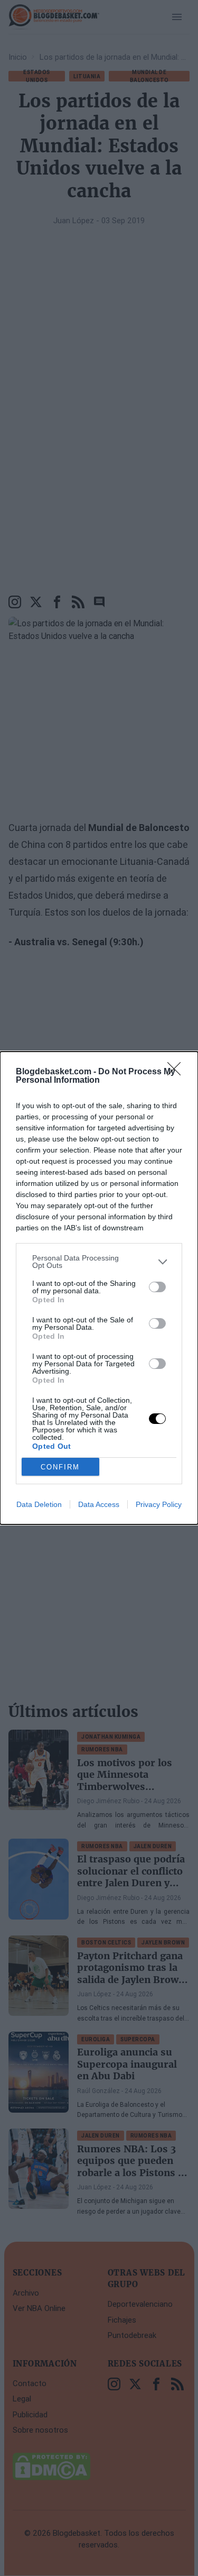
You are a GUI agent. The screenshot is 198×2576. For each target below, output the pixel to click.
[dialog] (99, 1288)
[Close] (177, 1072)
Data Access (99, 1504)
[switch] (157, 1287)
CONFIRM (60, 1467)
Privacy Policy (159, 1504)
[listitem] (99, 1262)
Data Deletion (39, 1504)
